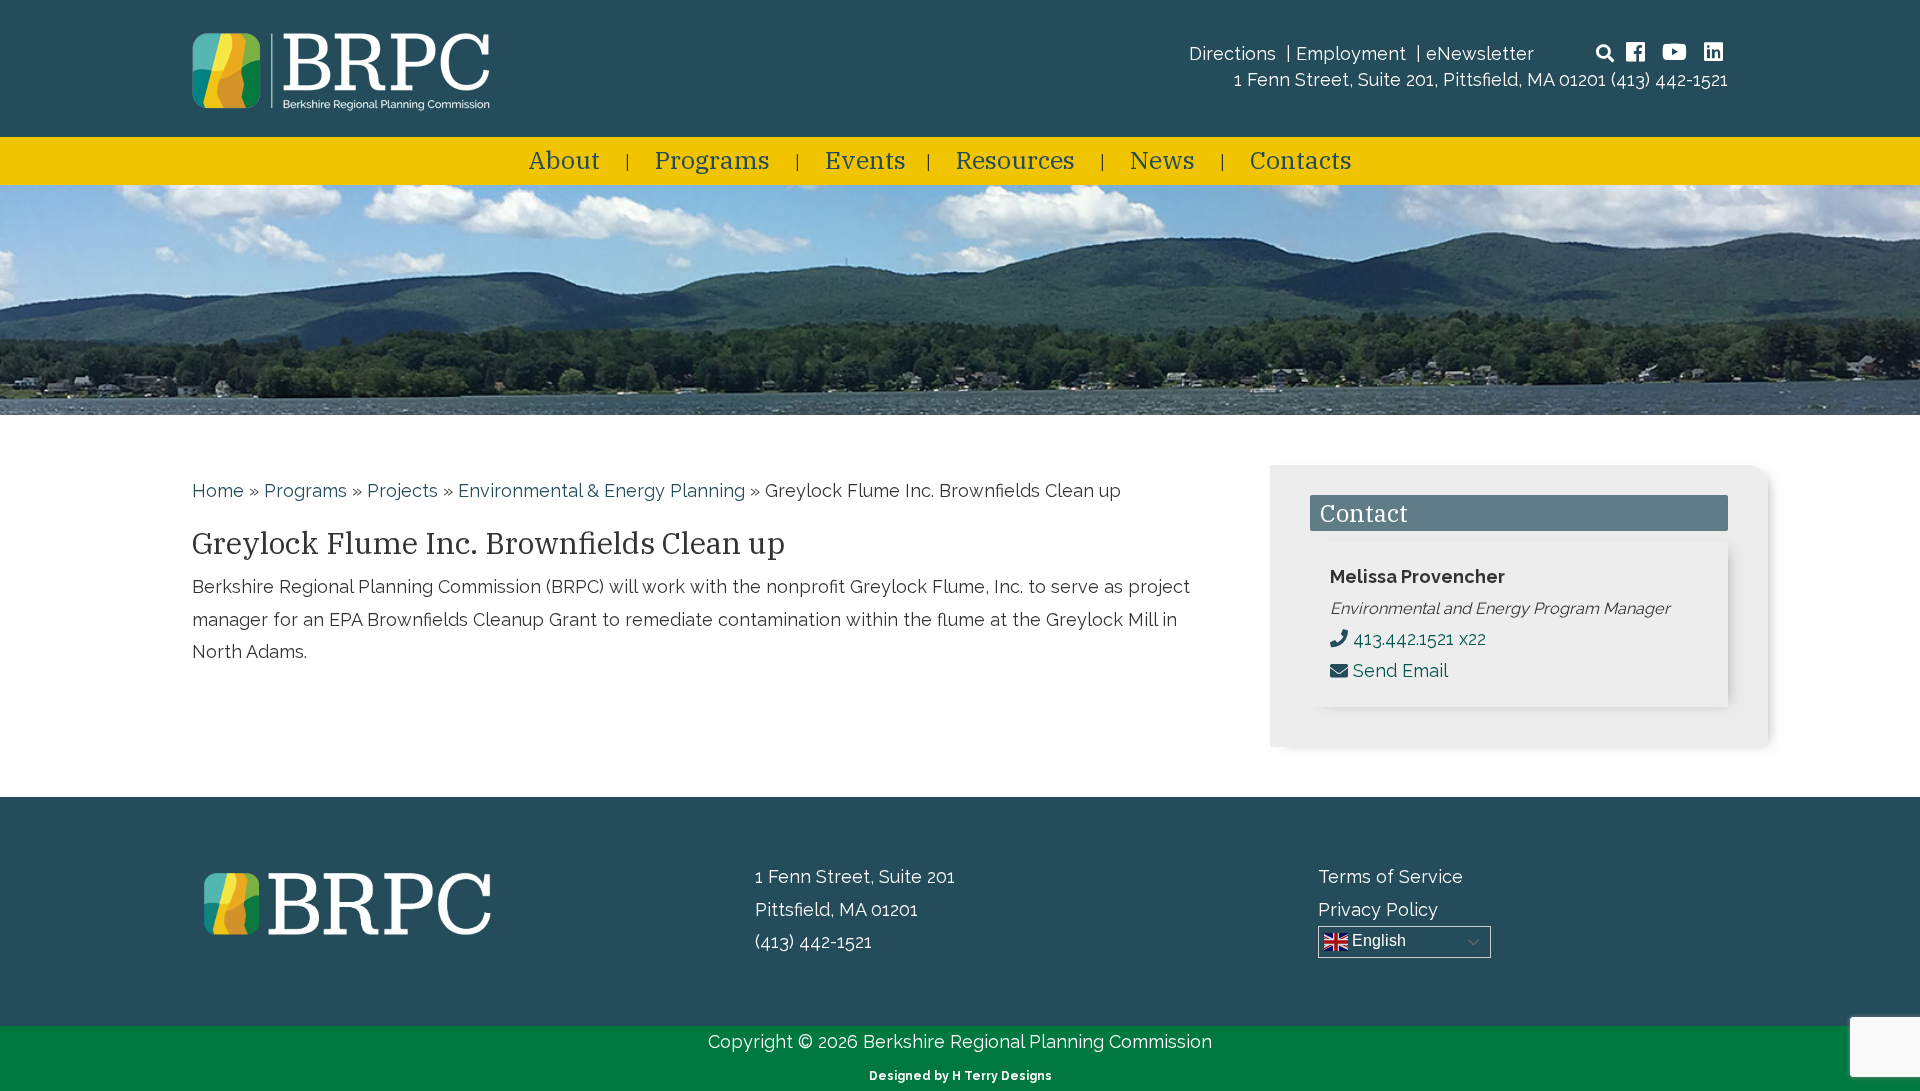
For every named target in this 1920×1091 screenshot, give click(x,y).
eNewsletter (1480, 53)
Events (865, 159)
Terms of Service (1390, 876)
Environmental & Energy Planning (601, 490)
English (1377, 940)
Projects (402, 490)
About (564, 159)
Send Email (1400, 670)
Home (218, 490)
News (1162, 159)
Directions (1232, 53)
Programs (712, 159)
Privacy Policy (1378, 909)
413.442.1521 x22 (1419, 638)
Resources (1015, 159)
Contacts (1301, 159)
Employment (1351, 53)
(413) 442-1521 (1669, 79)
